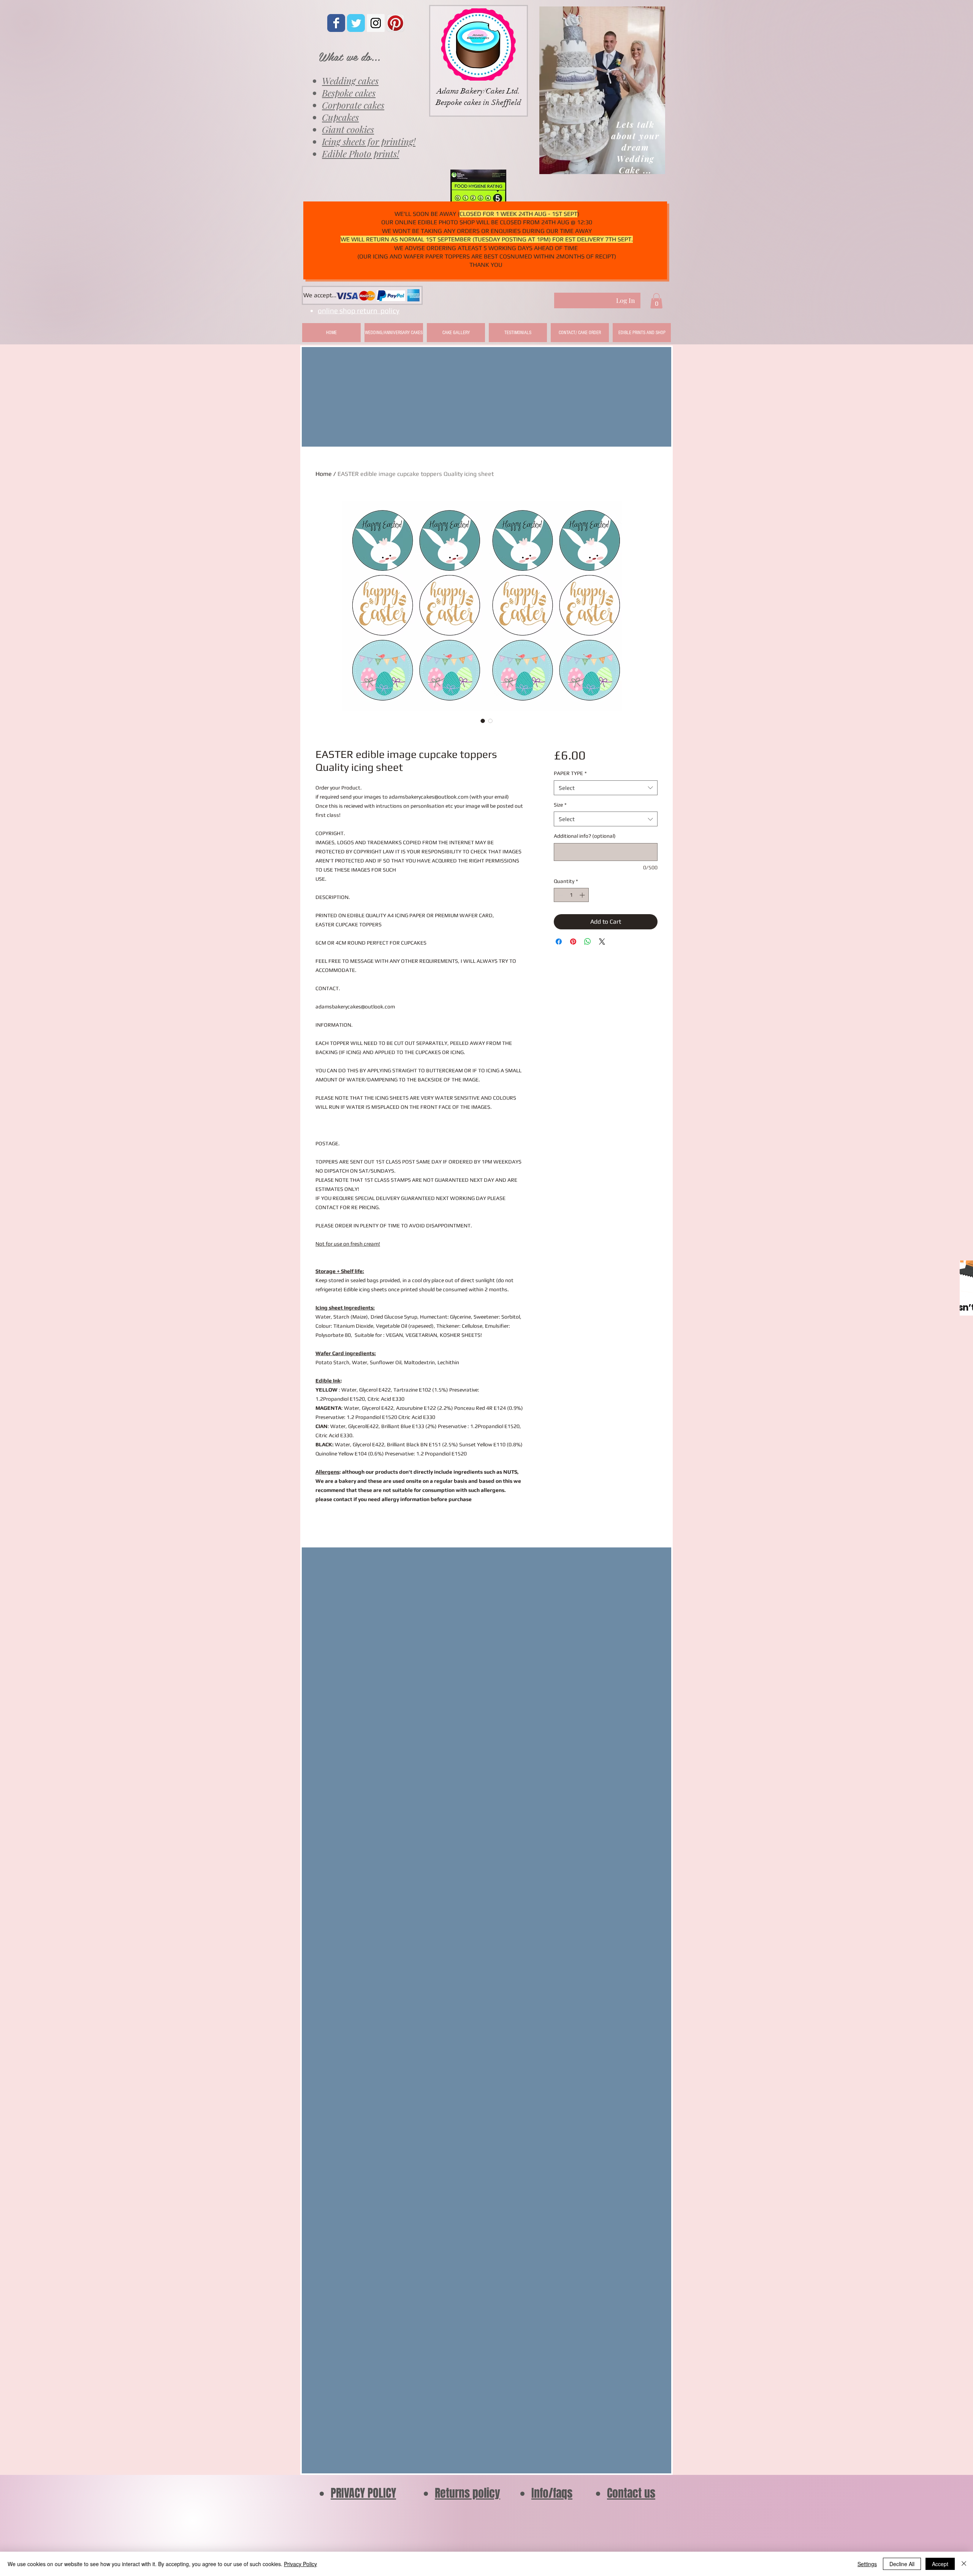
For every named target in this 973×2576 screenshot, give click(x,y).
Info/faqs (552, 2493)
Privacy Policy (300, 2564)
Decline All (902, 2564)
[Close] (964, 2564)
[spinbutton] (571, 895)
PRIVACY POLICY (363, 2493)
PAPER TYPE (570, 773)
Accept (940, 2564)
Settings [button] (867, 2564)
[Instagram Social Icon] (376, 23)
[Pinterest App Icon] (395, 23)
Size (560, 805)
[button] (656, 301)
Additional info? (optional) (585, 836)
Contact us (631, 2493)
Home (324, 474)
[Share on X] (602, 942)
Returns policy (467, 2493)
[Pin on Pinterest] (573, 942)
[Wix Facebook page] (336, 23)
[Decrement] (560, 895)
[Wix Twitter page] (356, 23)
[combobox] (606, 788)
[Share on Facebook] (559, 942)
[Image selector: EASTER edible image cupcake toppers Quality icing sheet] (483, 721)
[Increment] (583, 895)
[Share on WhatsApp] (588, 942)
